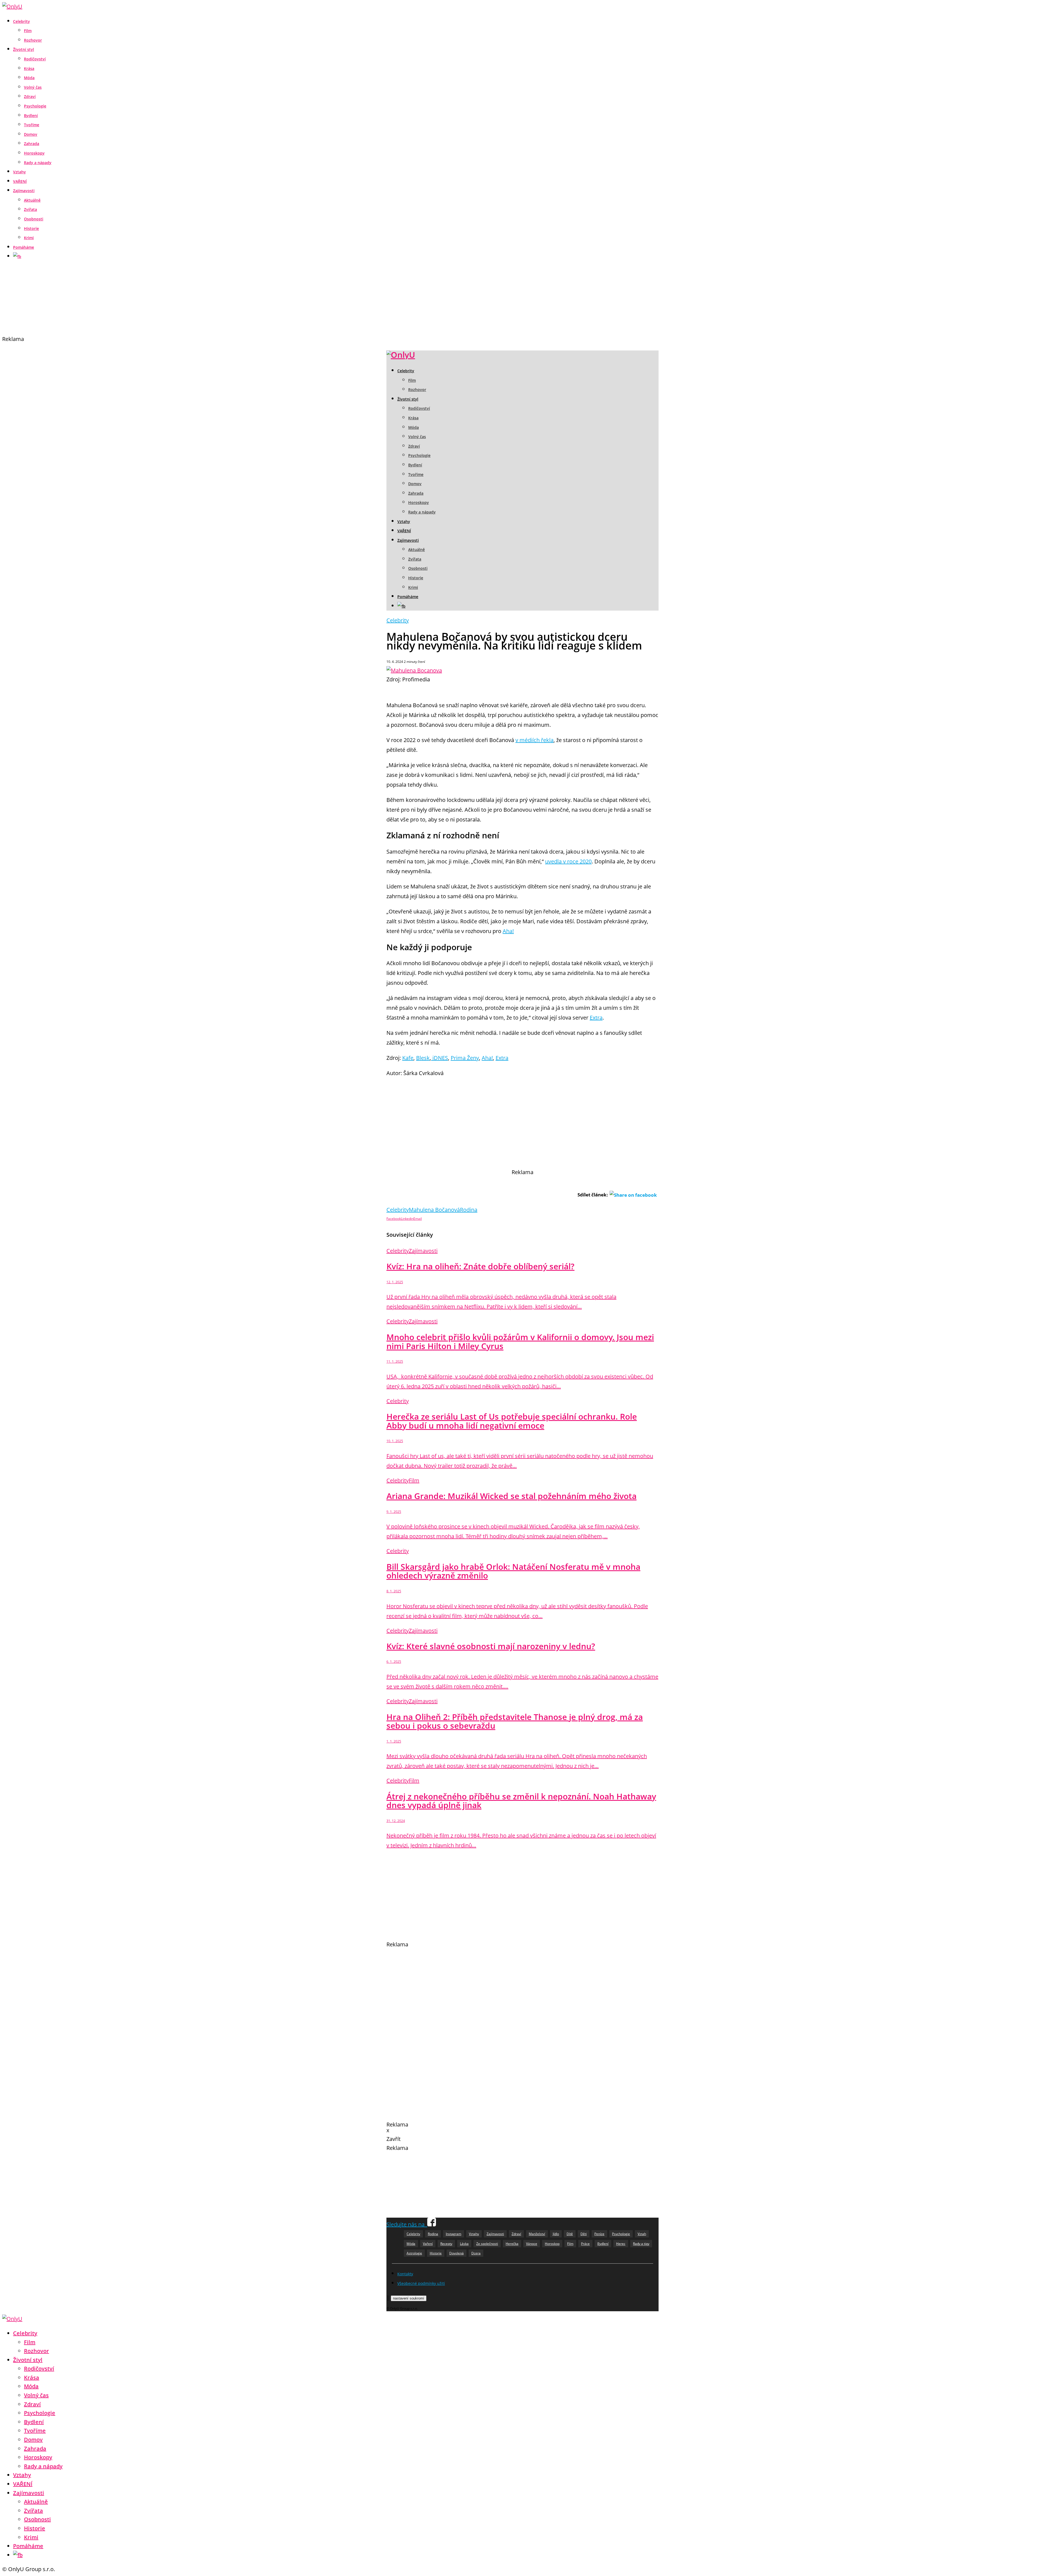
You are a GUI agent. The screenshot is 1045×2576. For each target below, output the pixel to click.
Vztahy (19, 172)
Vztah (642, 2234)
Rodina (469, 1210)
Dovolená (457, 2253)
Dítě (570, 2234)
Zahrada (32, 144)
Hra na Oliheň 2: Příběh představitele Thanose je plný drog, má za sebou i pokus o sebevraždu (515, 1721)
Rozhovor (33, 40)
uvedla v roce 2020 (568, 861)
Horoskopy (34, 153)
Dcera (476, 2253)
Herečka (512, 2244)
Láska (464, 2244)
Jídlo (556, 2234)
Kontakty (405, 2274)
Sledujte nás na (407, 2224)
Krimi (29, 238)
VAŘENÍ (20, 181)
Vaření (428, 2244)
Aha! (508, 931)
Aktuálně (32, 200)
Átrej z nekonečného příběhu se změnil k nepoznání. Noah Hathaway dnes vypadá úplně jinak (521, 1801)
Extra (596, 1018)
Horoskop (552, 2244)
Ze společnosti (487, 2244)
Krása (29, 68)
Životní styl (24, 49)
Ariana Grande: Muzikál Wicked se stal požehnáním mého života (511, 1496)
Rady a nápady (38, 163)
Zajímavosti (24, 191)
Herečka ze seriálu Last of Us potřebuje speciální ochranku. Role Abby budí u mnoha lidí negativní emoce (512, 1421)
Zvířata (30, 209)
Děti (584, 2234)
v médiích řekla (534, 740)
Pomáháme (24, 247)
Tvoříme (32, 125)
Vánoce (532, 2244)
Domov (31, 134)
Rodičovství (35, 59)
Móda (29, 78)
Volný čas (33, 87)
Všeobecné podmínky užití (421, 2283)
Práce (585, 2244)
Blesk (423, 1058)
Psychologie (35, 106)
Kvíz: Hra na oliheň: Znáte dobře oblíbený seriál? (480, 1266)
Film (28, 31)
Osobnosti (34, 219)
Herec (621, 2244)
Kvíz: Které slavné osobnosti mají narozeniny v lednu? (491, 1646)
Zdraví (30, 96)
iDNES (439, 1058)
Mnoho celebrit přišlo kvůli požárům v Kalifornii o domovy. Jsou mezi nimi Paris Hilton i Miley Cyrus (520, 1341)
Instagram (454, 2234)
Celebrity (21, 21)
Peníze (599, 2234)
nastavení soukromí (409, 2298)
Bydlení (31, 116)
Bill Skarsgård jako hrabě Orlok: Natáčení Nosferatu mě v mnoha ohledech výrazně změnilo (513, 1571)
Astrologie (414, 2253)
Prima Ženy (465, 1058)
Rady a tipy (641, 2244)
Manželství (537, 2234)
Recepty (446, 2244)
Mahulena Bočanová (434, 1210)
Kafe (408, 1058)
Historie (31, 228)
